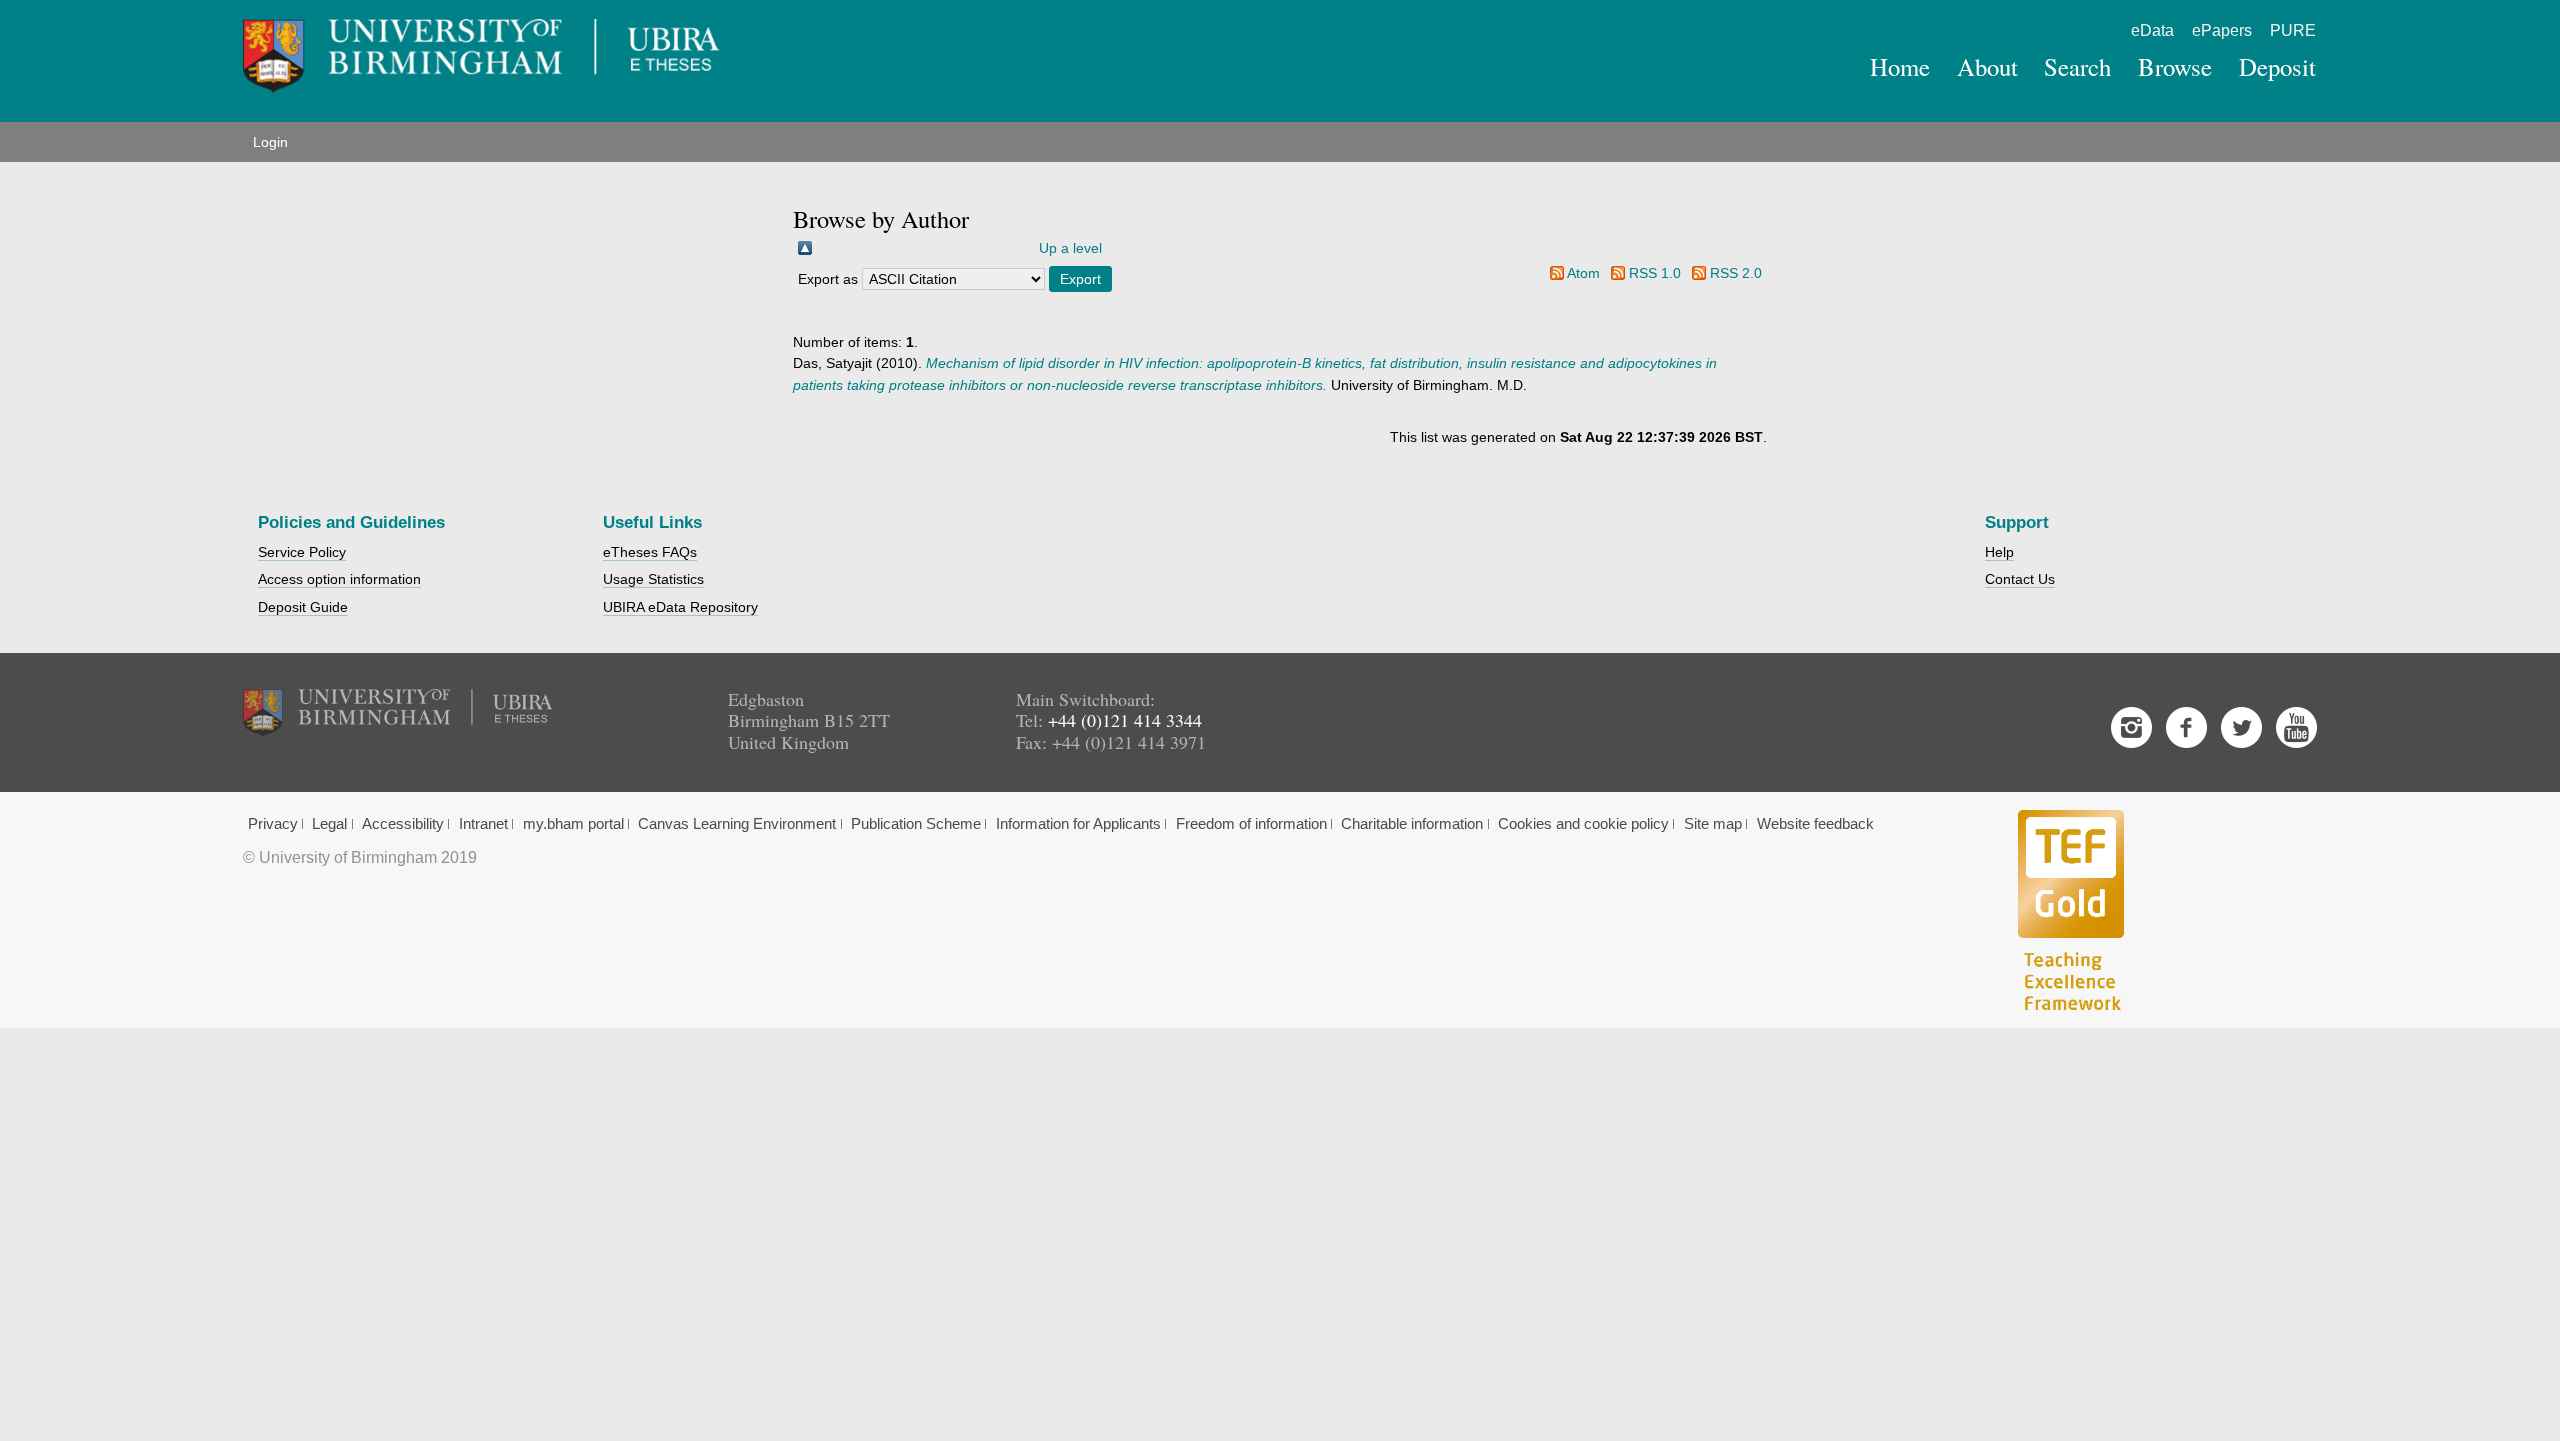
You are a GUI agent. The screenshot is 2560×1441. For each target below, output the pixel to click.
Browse (2175, 66)
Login (270, 142)
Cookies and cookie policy (1583, 824)
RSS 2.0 (1736, 273)
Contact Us (2020, 579)
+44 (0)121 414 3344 (1125, 720)
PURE (2293, 30)
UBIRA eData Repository (680, 607)
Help (1999, 552)
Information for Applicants (1078, 824)
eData (2152, 30)
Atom (1583, 273)
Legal (329, 824)
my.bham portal (573, 824)
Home (1900, 66)
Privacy (273, 824)
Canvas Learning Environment (737, 824)
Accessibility (403, 824)
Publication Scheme (916, 824)
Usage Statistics (653, 579)
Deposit (2277, 66)
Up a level (1070, 248)
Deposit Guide (303, 607)
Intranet (483, 824)
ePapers (2222, 30)
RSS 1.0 (1655, 273)
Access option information (339, 579)
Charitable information (1412, 824)
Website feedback (1815, 824)
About (1987, 66)
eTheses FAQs (650, 552)
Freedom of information (1251, 824)
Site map (1713, 824)
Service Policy (302, 552)
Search (2077, 66)
